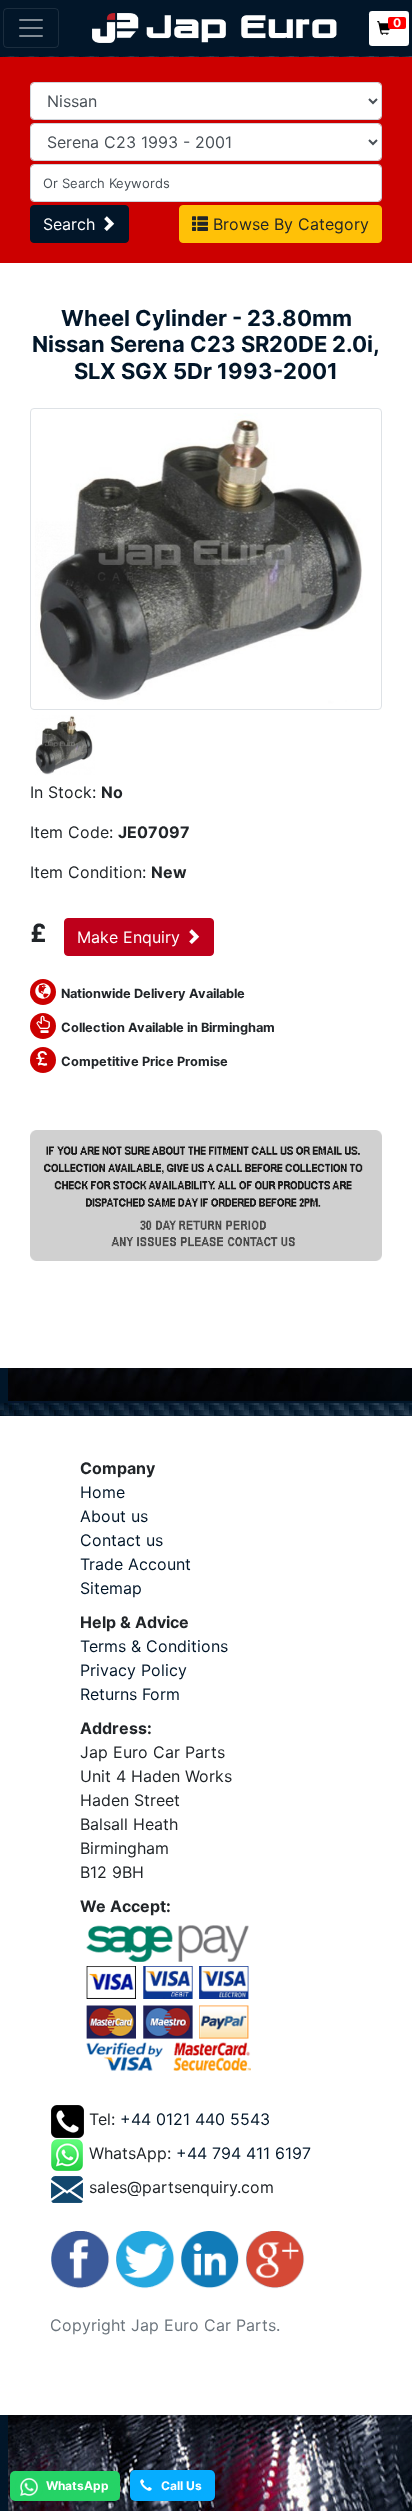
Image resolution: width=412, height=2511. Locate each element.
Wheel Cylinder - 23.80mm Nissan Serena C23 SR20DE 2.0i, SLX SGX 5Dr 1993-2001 (206, 344)
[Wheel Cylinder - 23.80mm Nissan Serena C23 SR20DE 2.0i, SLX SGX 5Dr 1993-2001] (206, 557)
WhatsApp (76, 2485)
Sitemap (111, 1588)
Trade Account (135, 1564)
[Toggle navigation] (31, 28)
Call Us (177, 2485)
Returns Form (130, 1694)
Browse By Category (288, 224)
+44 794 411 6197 (243, 2153)
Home (102, 1492)
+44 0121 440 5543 (195, 2119)
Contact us (121, 1540)
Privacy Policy (133, 1670)
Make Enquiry (131, 937)
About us (114, 1516)
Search (71, 224)
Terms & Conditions (154, 1646)
